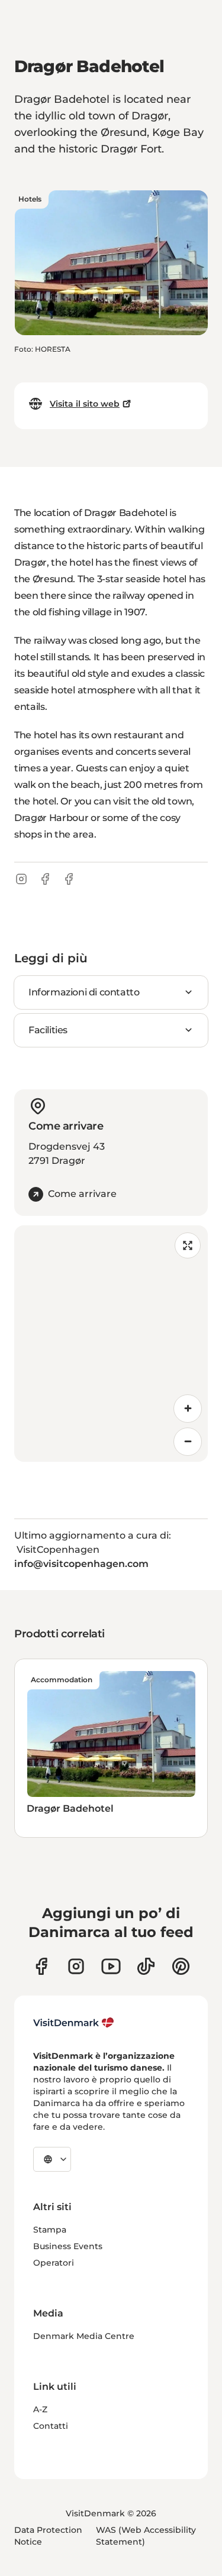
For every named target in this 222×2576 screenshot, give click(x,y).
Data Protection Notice (48, 2536)
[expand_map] (188, 1245)
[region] (111, 1344)
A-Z (40, 2409)
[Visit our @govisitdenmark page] (146, 1966)
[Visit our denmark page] (41, 1966)
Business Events (68, 2246)
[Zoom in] (188, 1409)
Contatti (51, 2426)
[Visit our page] (76, 1966)
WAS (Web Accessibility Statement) (146, 2536)
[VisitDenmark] (74, 2023)
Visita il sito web (85, 404)
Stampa (50, 2230)
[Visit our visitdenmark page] (111, 1966)
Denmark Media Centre (84, 2336)
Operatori (54, 2263)
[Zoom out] (188, 1442)
